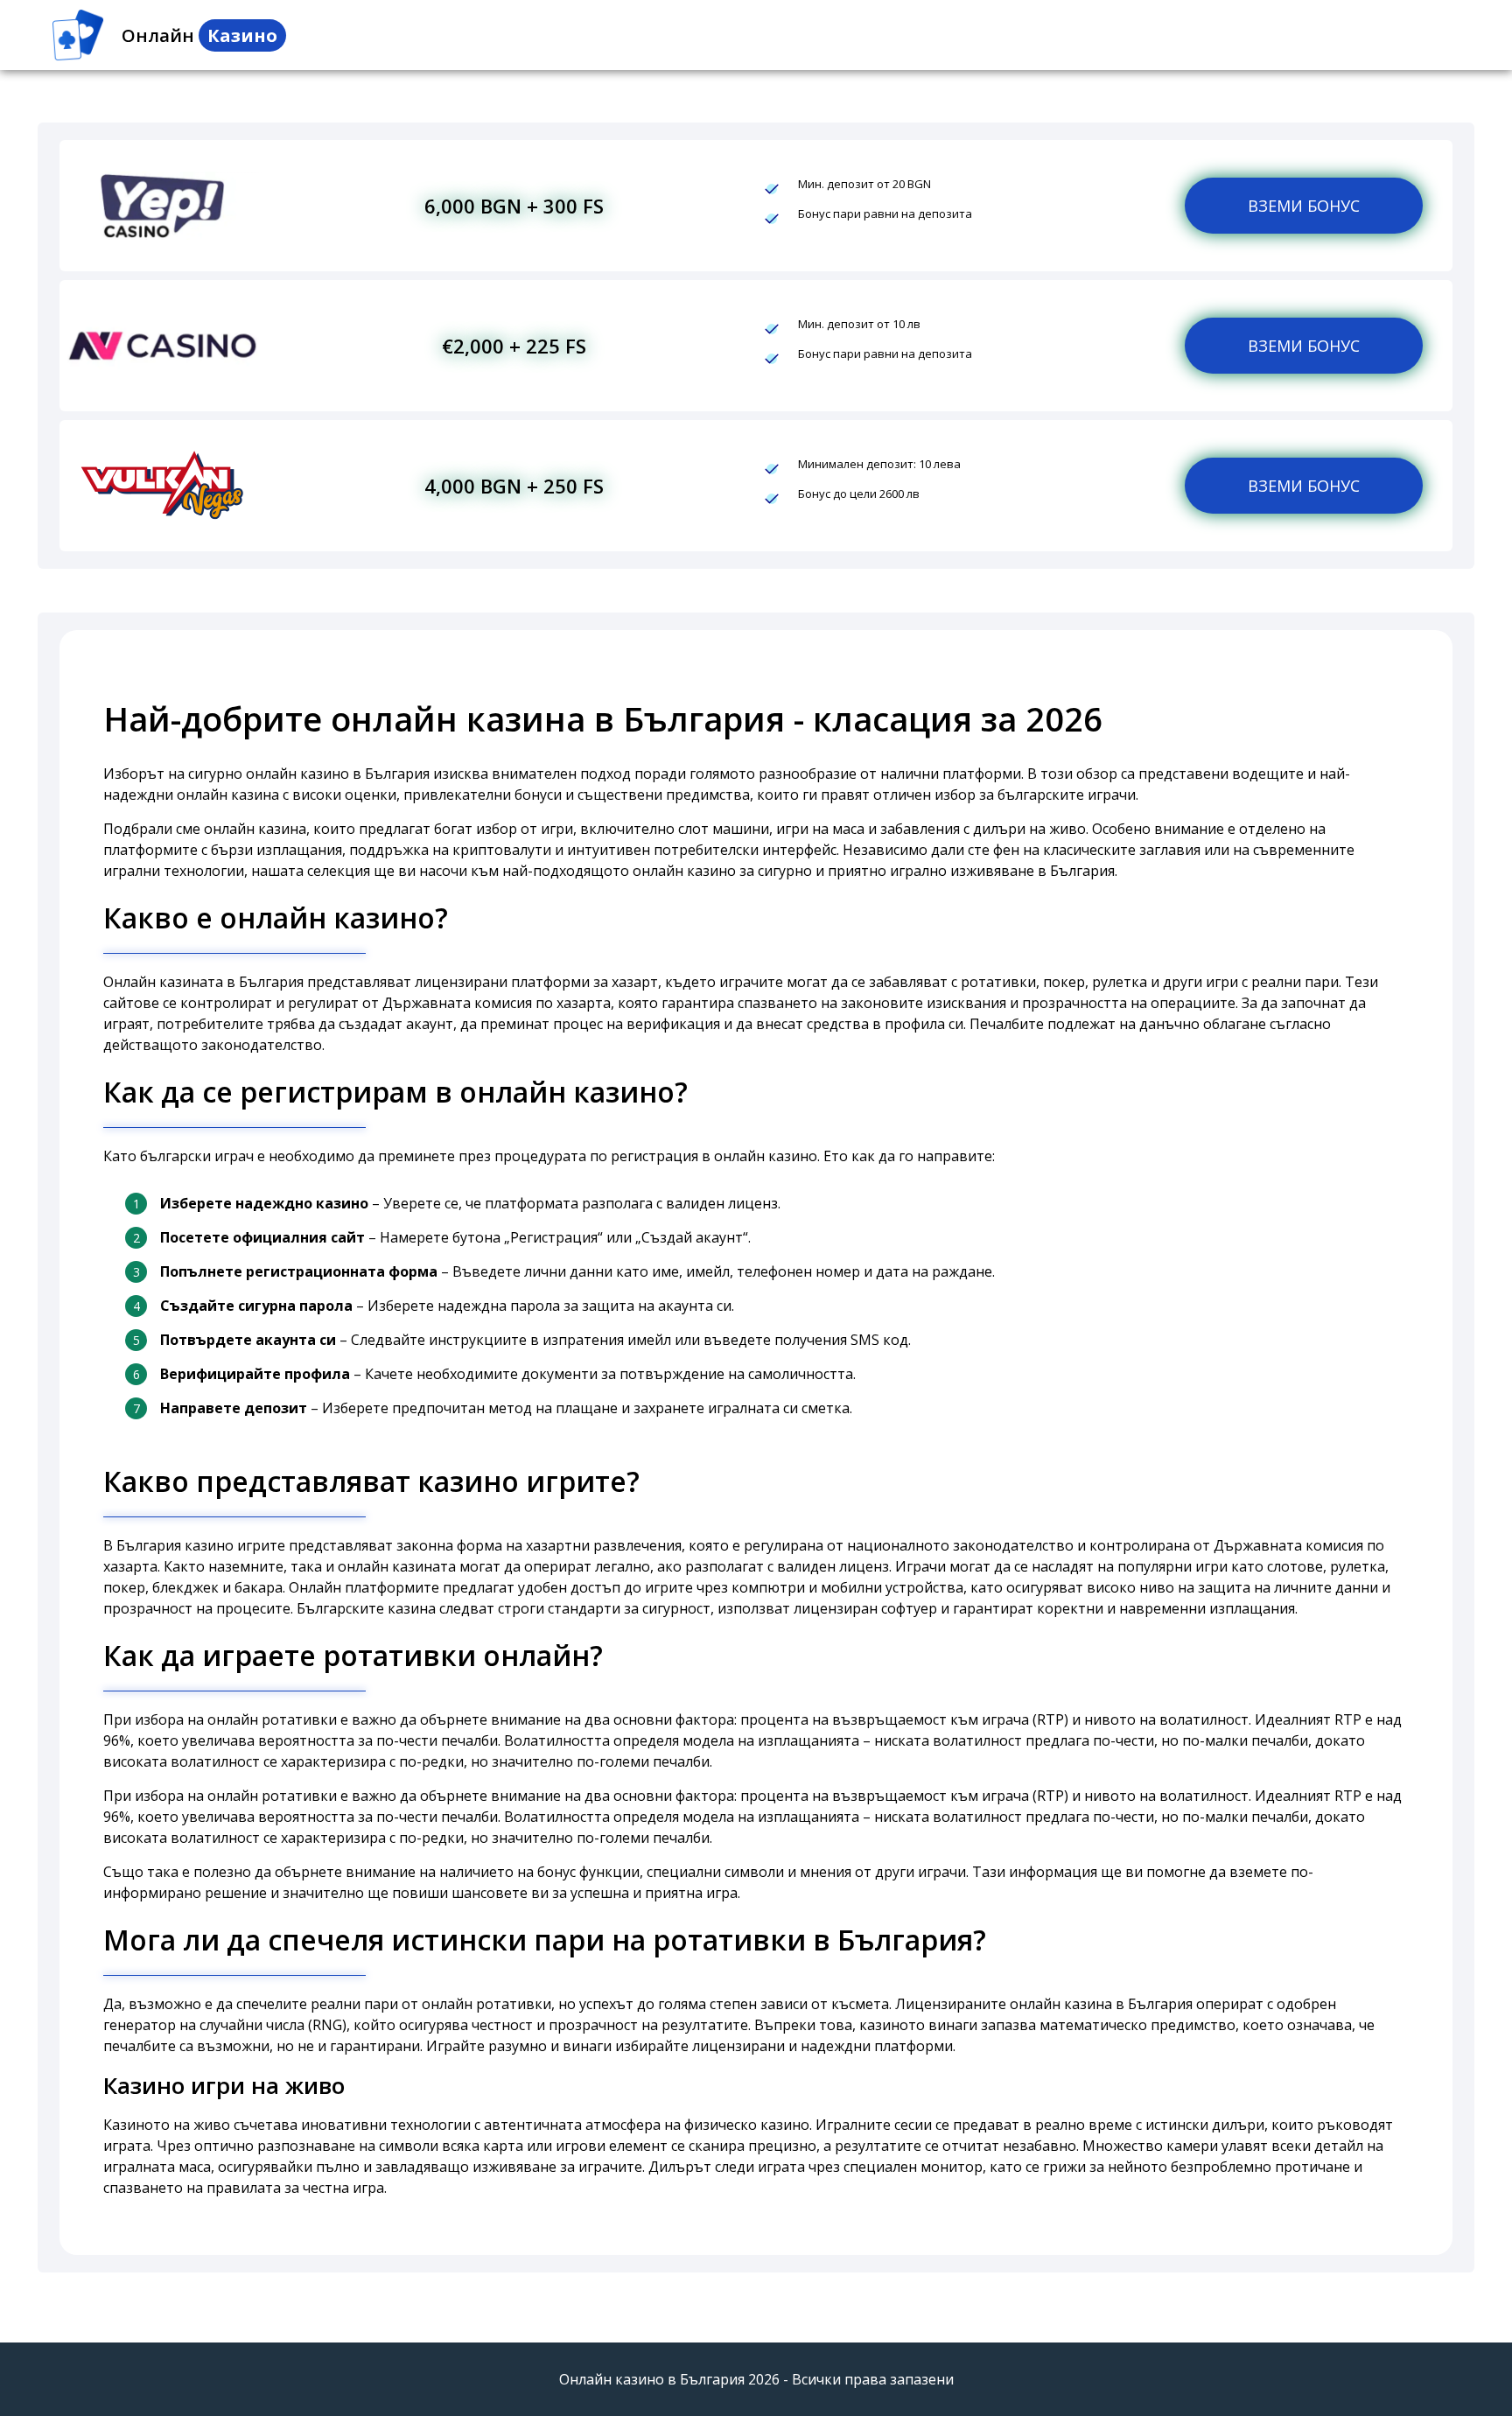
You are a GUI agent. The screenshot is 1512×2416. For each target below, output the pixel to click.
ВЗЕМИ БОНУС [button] (1304, 206)
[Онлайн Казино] (78, 35)
